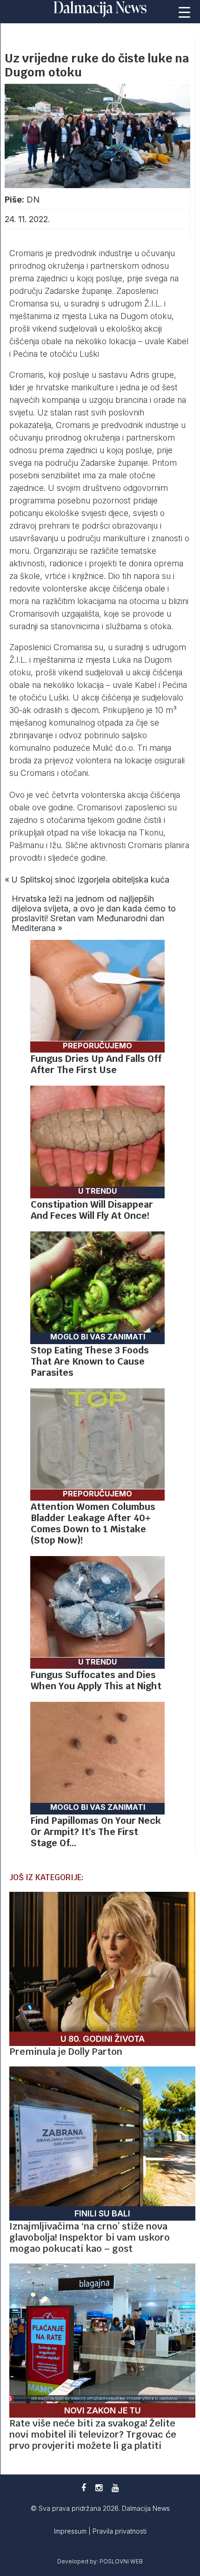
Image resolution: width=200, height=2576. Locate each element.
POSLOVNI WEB (121, 2561)
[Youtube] (115, 2488)
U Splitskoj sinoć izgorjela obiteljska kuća (90, 880)
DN (33, 200)
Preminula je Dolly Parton (66, 2052)
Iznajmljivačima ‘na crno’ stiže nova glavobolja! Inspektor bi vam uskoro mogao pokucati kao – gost (90, 2237)
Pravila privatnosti (120, 2531)
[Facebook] (84, 2488)
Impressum (71, 2531)
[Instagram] (99, 2488)
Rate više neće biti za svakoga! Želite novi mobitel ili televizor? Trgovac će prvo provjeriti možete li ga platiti (93, 2434)
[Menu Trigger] (184, 12)
